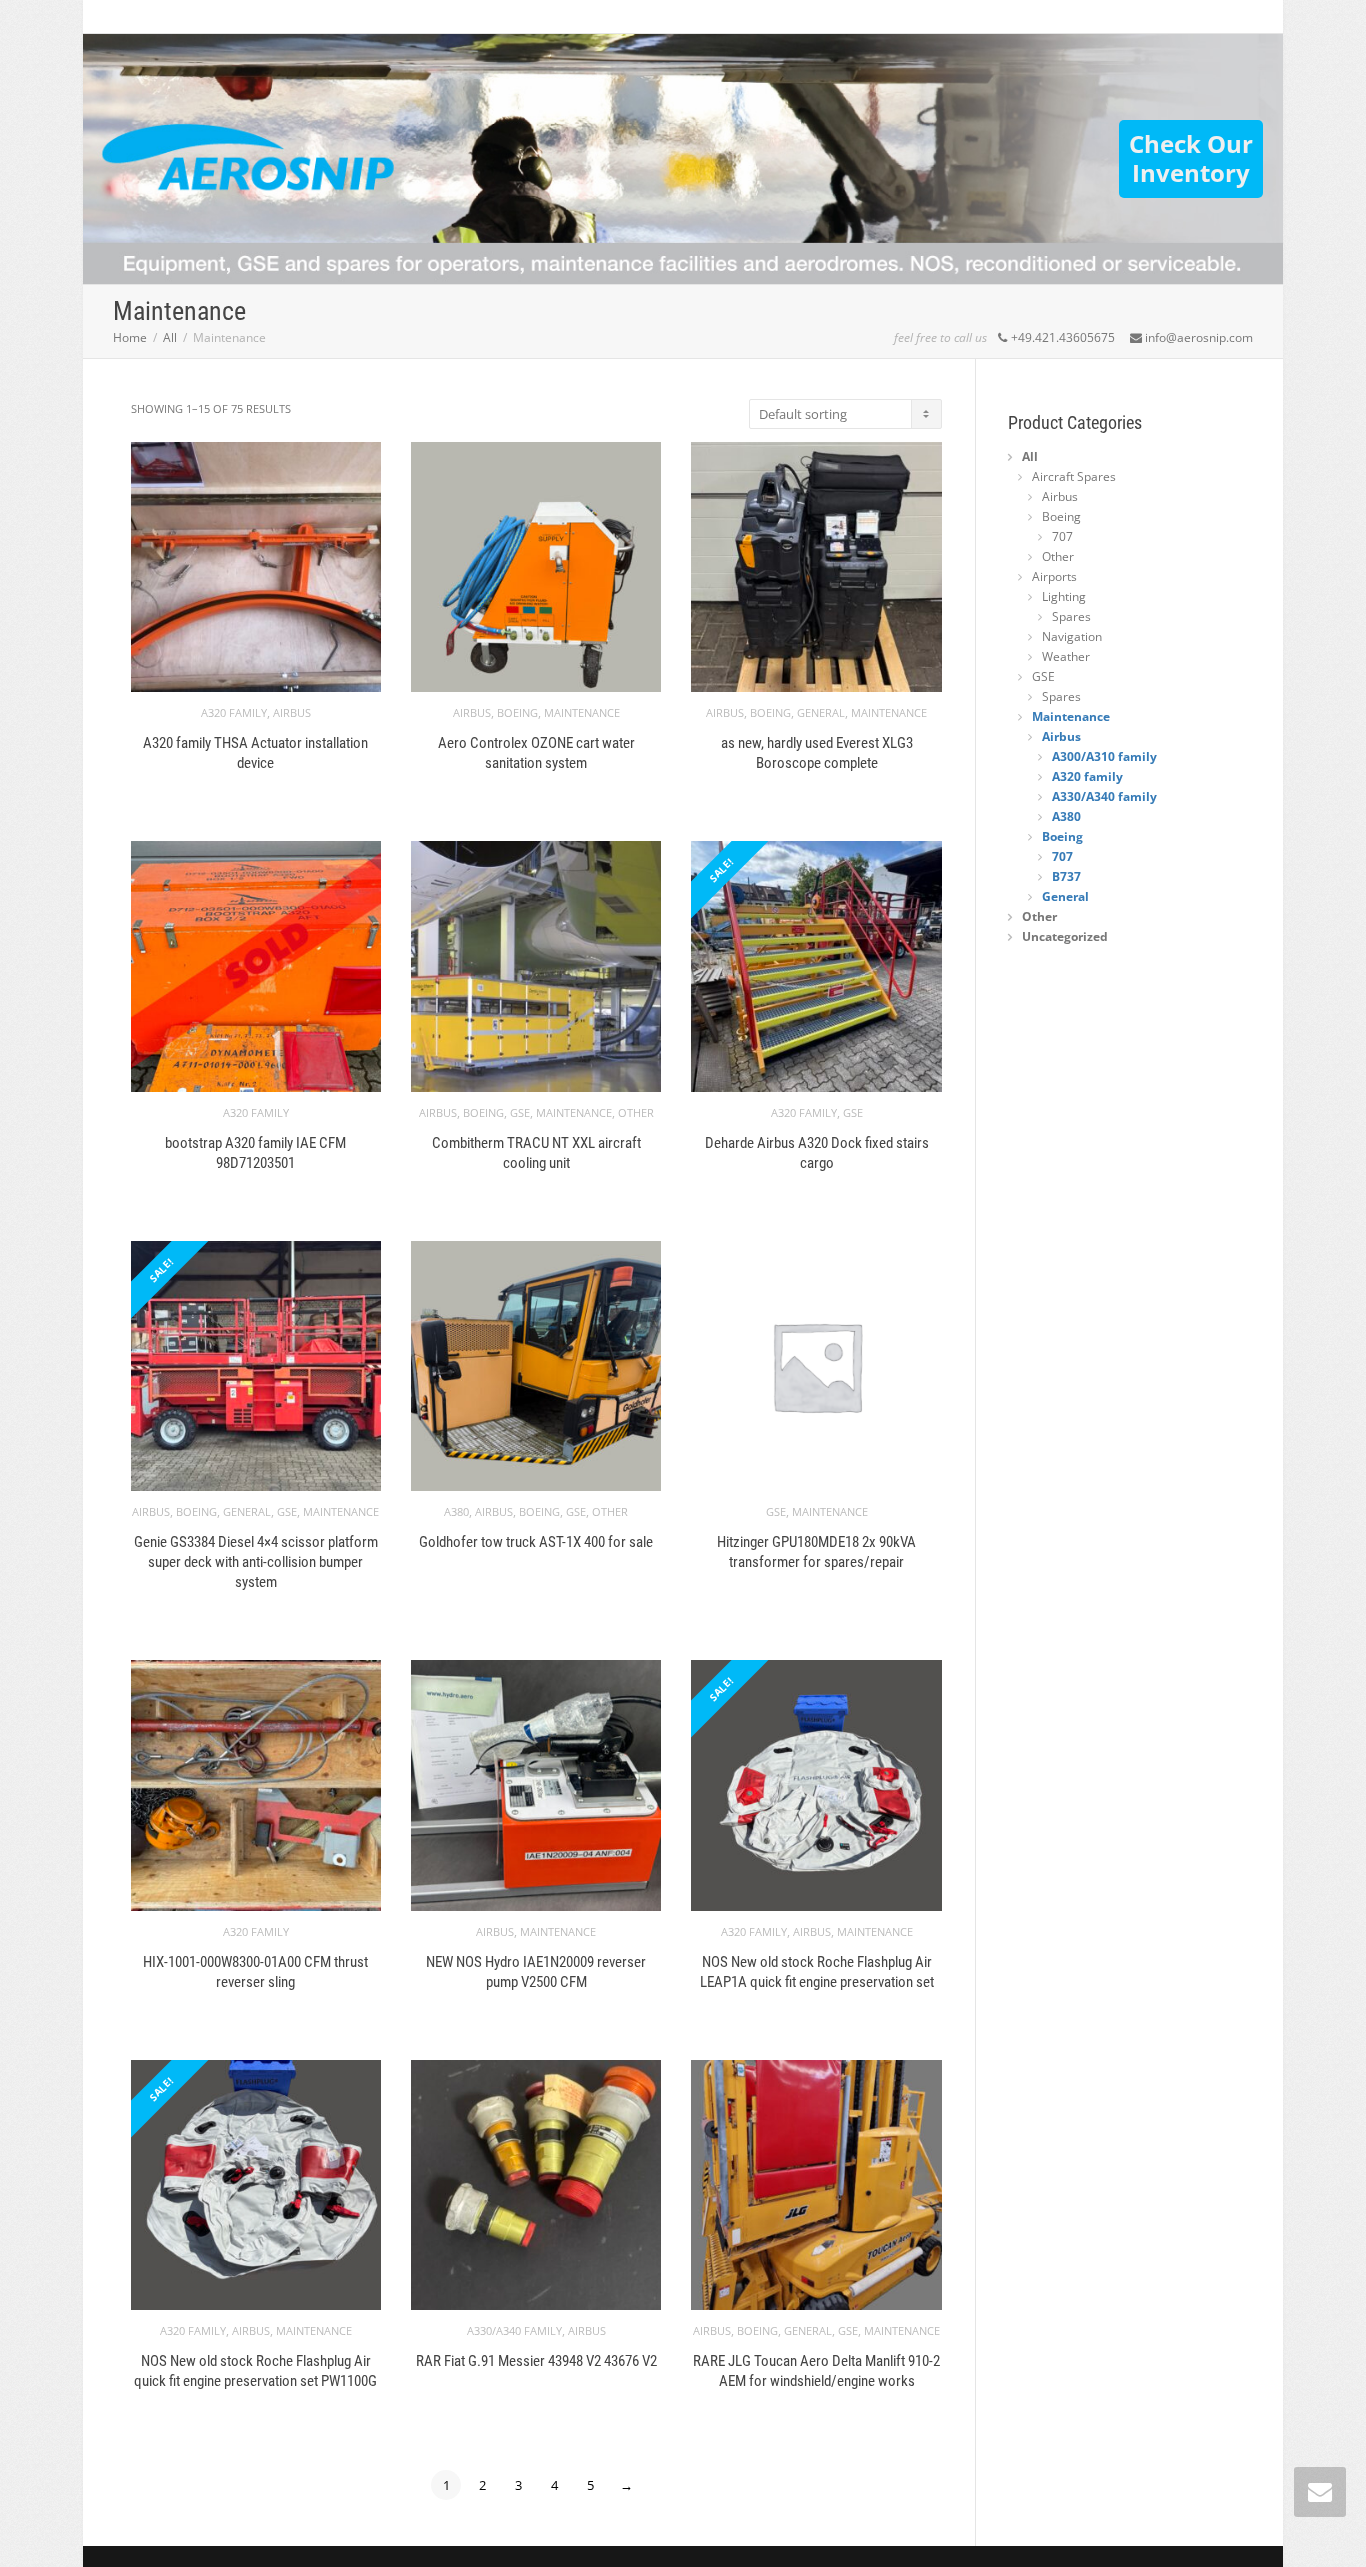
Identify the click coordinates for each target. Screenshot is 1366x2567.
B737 (1066, 876)
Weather (1066, 656)
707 (1062, 536)
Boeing (517, 712)
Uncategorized (1065, 936)
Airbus (292, 712)
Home (130, 337)
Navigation (1072, 636)
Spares (1071, 616)
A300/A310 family (1104, 756)
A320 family (234, 712)
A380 (456, 1511)
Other (636, 1112)
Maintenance (582, 712)
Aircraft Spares (1074, 476)
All (170, 337)
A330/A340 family (514, 2330)
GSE (520, 1112)
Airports (1054, 576)
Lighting (1064, 596)
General (821, 712)
